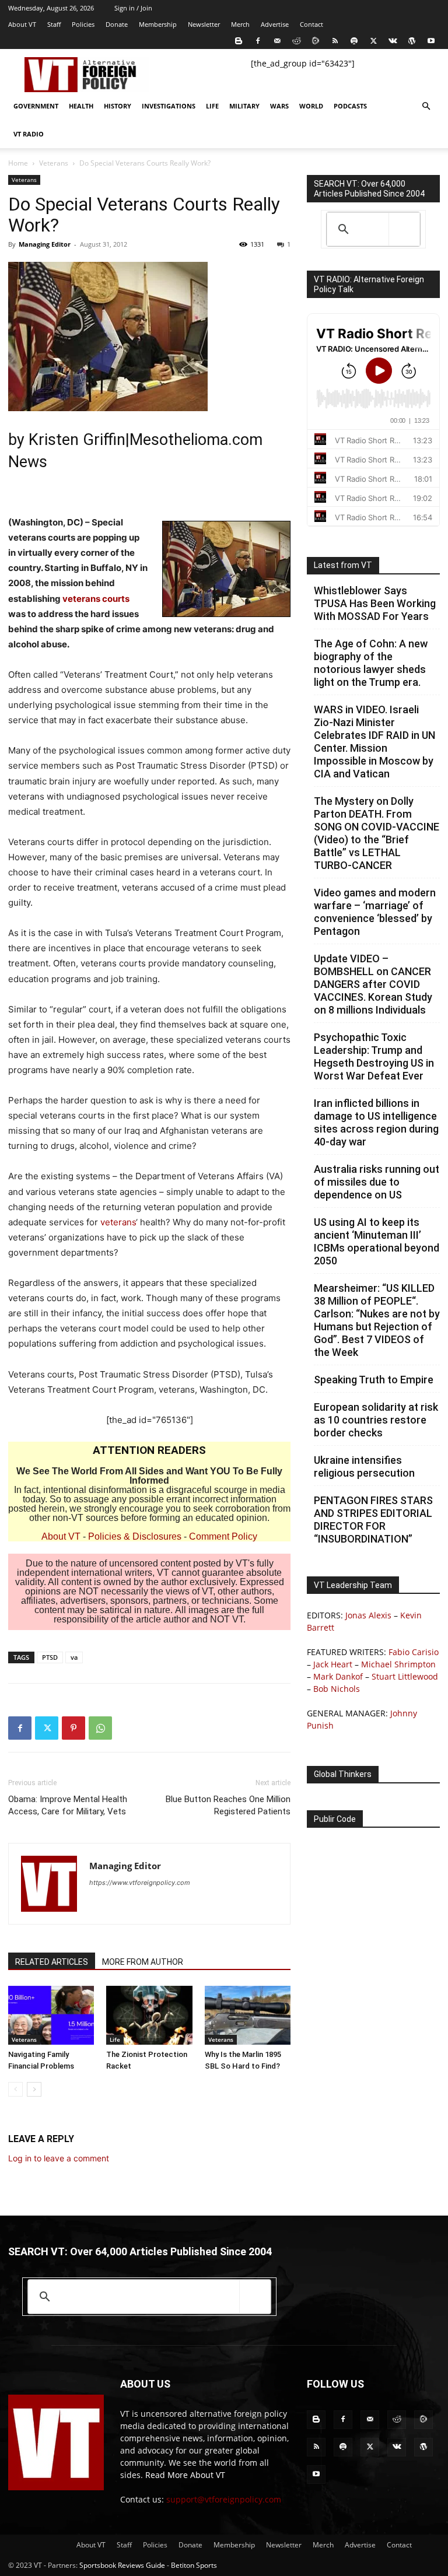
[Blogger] (239, 41)
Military (244, 106)
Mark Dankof (338, 1676)
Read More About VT (185, 2475)
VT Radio (29, 134)
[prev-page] (15, 2089)
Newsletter (204, 24)
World (311, 106)
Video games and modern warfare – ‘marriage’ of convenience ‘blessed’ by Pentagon (375, 912)
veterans (118, 1222)
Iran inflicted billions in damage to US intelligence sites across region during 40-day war (376, 1122)
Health (81, 106)
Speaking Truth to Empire (374, 1380)
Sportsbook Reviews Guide (122, 2565)
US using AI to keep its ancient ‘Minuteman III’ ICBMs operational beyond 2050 (377, 1241)
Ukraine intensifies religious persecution (364, 1466)
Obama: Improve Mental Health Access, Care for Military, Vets (68, 1805)
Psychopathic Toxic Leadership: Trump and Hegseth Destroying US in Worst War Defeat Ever (374, 1056)
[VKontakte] (393, 41)
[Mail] (277, 41)
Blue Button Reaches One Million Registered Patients (228, 1805)
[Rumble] (316, 41)
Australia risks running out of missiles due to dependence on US (377, 1182)
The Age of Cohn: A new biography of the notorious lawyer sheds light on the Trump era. (371, 663)
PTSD (50, 1657)
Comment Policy (223, 1536)
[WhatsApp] (100, 1728)
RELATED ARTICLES (52, 1962)
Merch (240, 24)
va (74, 1657)
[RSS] (335, 41)
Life (212, 106)
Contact (311, 24)
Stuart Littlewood (405, 1676)
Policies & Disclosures (135, 1536)
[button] (426, 106)
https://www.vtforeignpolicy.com (140, 1883)
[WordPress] (412, 41)
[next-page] (34, 2089)
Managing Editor (45, 244)
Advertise (275, 24)
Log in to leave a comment (59, 2158)
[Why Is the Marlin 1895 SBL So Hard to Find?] (248, 2015)
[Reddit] (296, 41)
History (118, 106)
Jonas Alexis (368, 1615)
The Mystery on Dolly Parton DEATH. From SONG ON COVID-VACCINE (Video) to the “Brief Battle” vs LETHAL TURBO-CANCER (377, 833)
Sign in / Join (133, 8)
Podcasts (350, 106)
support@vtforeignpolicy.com (224, 2499)
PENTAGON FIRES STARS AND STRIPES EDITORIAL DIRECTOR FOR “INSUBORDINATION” (373, 1520)
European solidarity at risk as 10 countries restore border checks (376, 1420)
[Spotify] (354, 41)
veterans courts (96, 599)
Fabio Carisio (414, 1652)
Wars (279, 106)
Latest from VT (343, 565)
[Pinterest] (73, 1728)
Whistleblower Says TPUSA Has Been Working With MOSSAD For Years (375, 603)
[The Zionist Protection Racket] (149, 2015)
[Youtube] (431, 41)
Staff (54, 24)
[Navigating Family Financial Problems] (51, 2015)
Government (36, 106)
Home (18, 163)
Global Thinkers (343, 1774)
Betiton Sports (194, 2565)
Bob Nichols (337, 1689)
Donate (117, 24)
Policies (83, 24)
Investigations (169, 106)
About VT (22, 24)
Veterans (54, 163)
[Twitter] (373, 41)
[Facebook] (258, 41)
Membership (158, 24)
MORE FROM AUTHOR (143, 1962)
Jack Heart (333, 1664)
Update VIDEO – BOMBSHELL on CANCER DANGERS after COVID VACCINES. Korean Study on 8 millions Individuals (373, 984)
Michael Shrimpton (398, 1664)
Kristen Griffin (77, 440)
